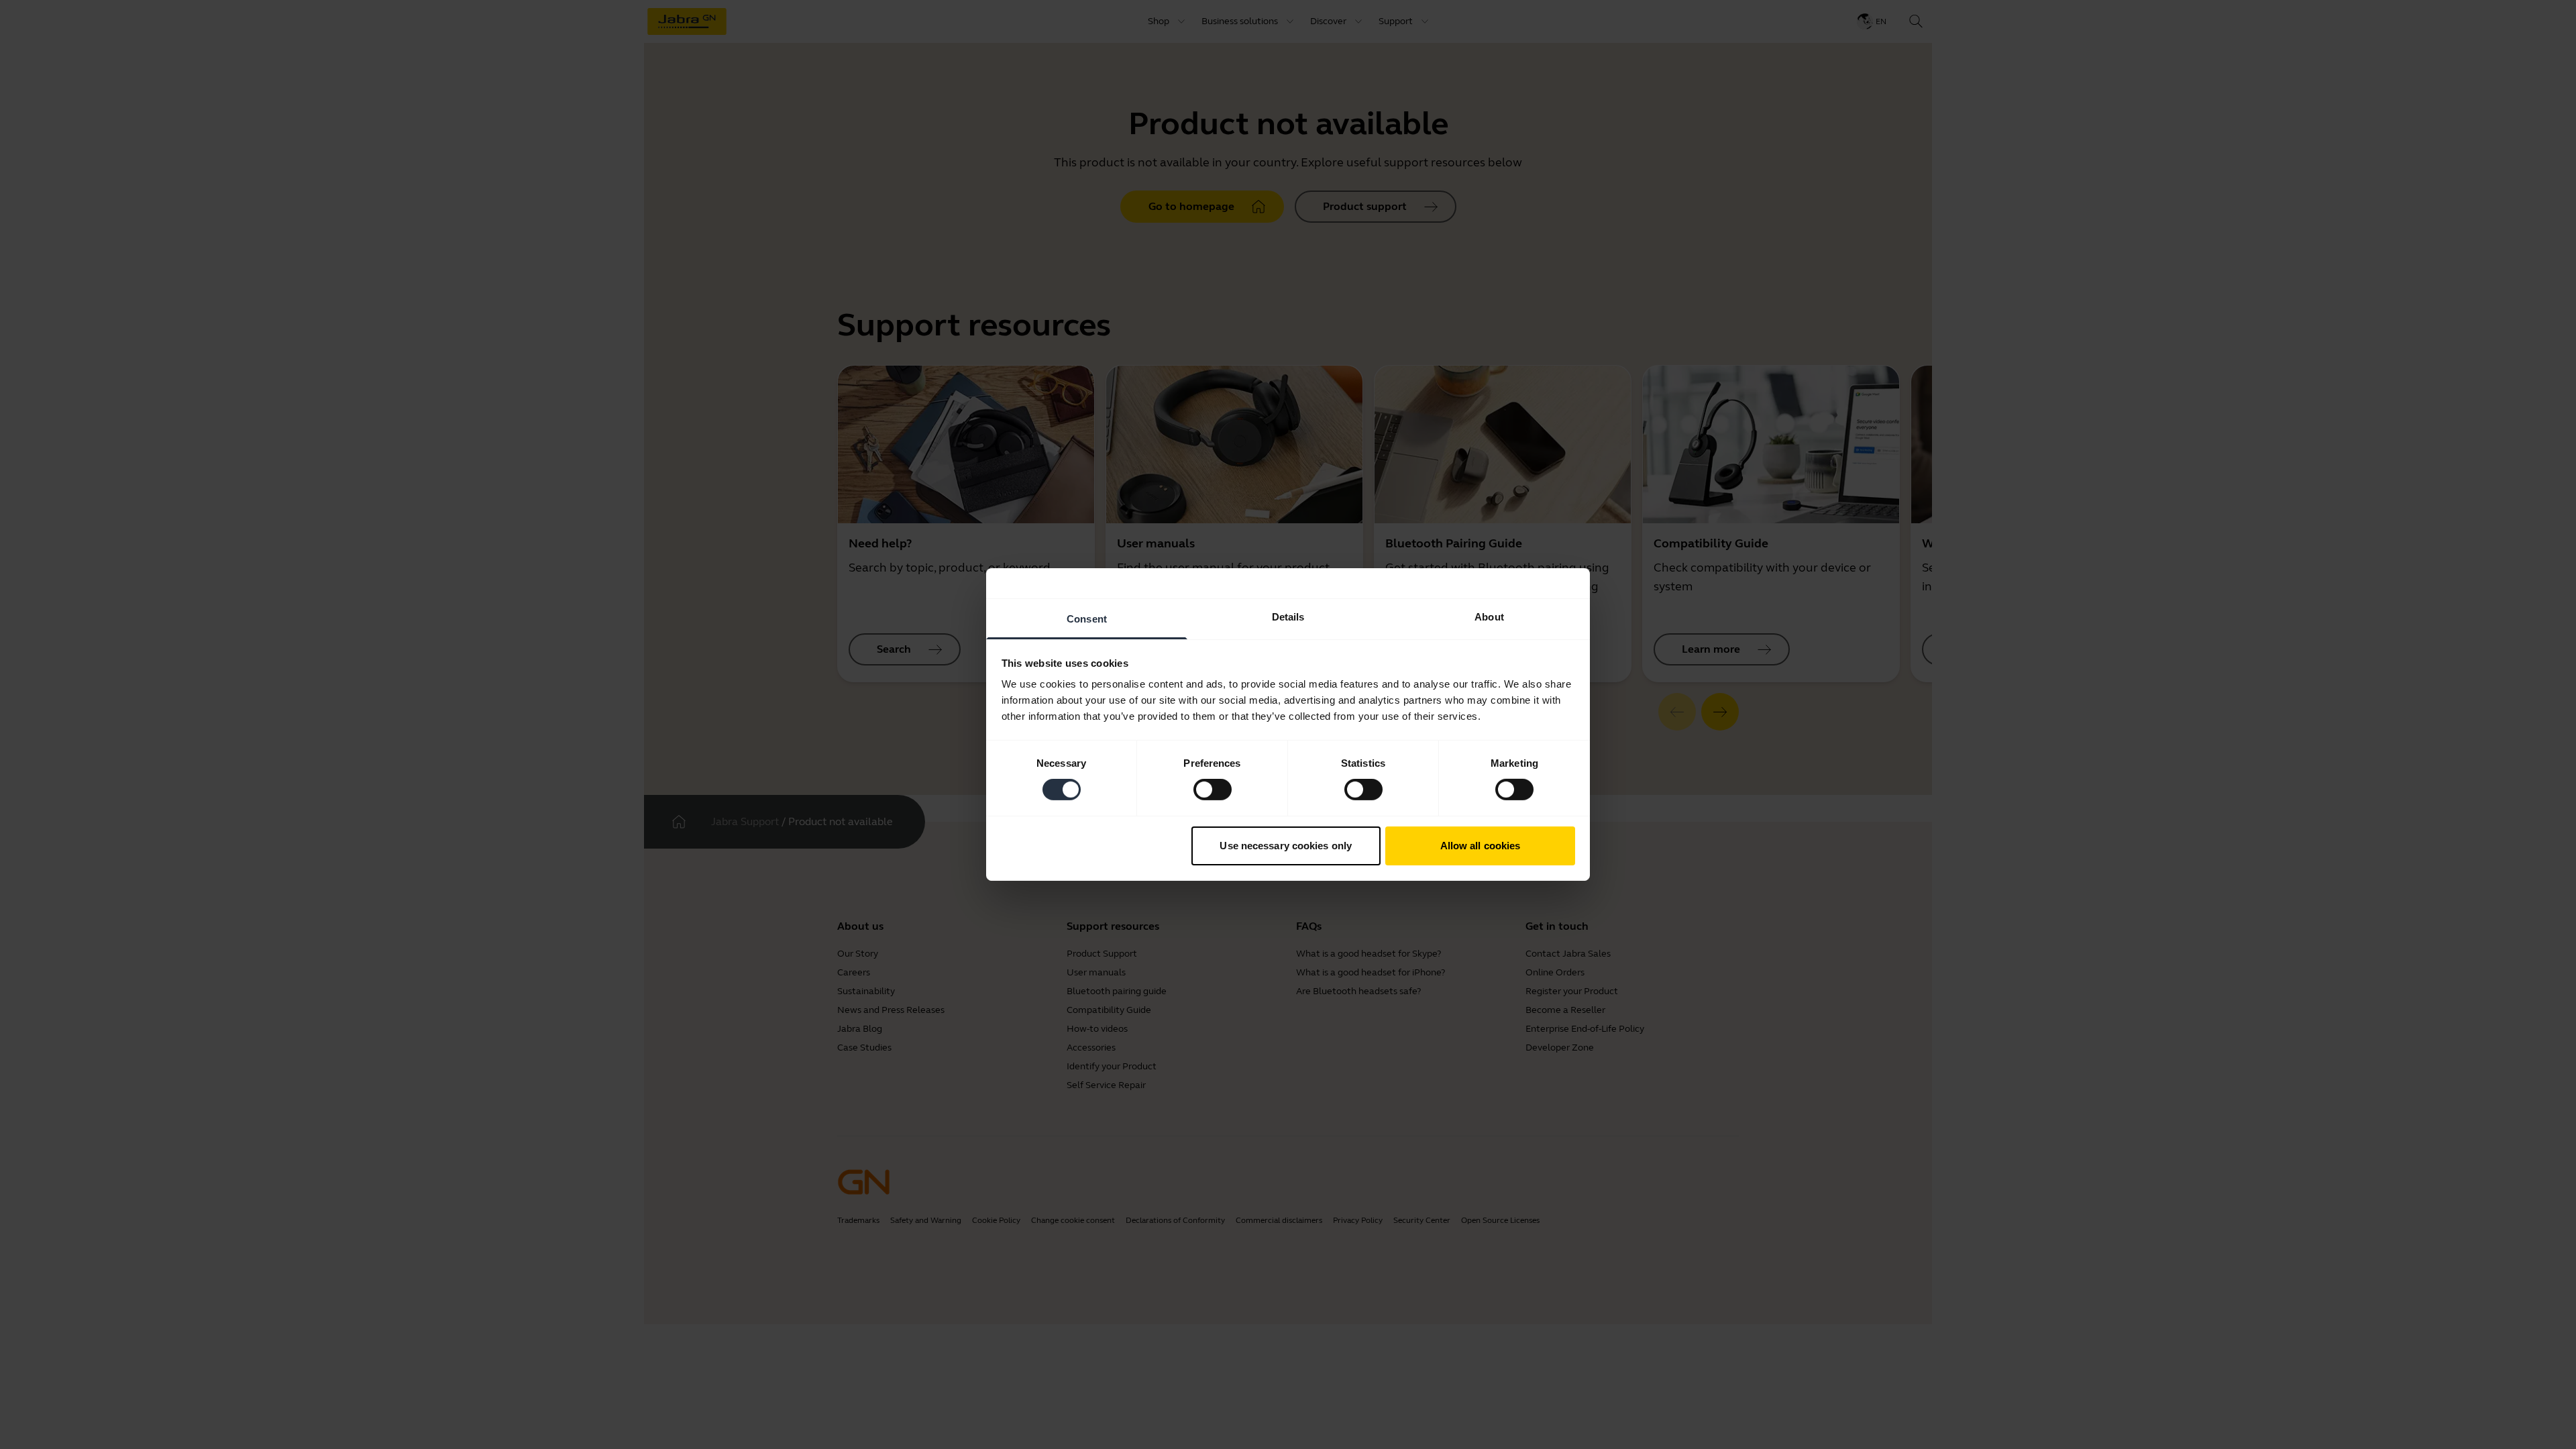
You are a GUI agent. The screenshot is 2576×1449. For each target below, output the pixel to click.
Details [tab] (1288, 617)
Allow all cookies (1481, 846)
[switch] (1213, 790)
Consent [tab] (1087, 619)
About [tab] (1489, 617)
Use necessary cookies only (1286, 846)
